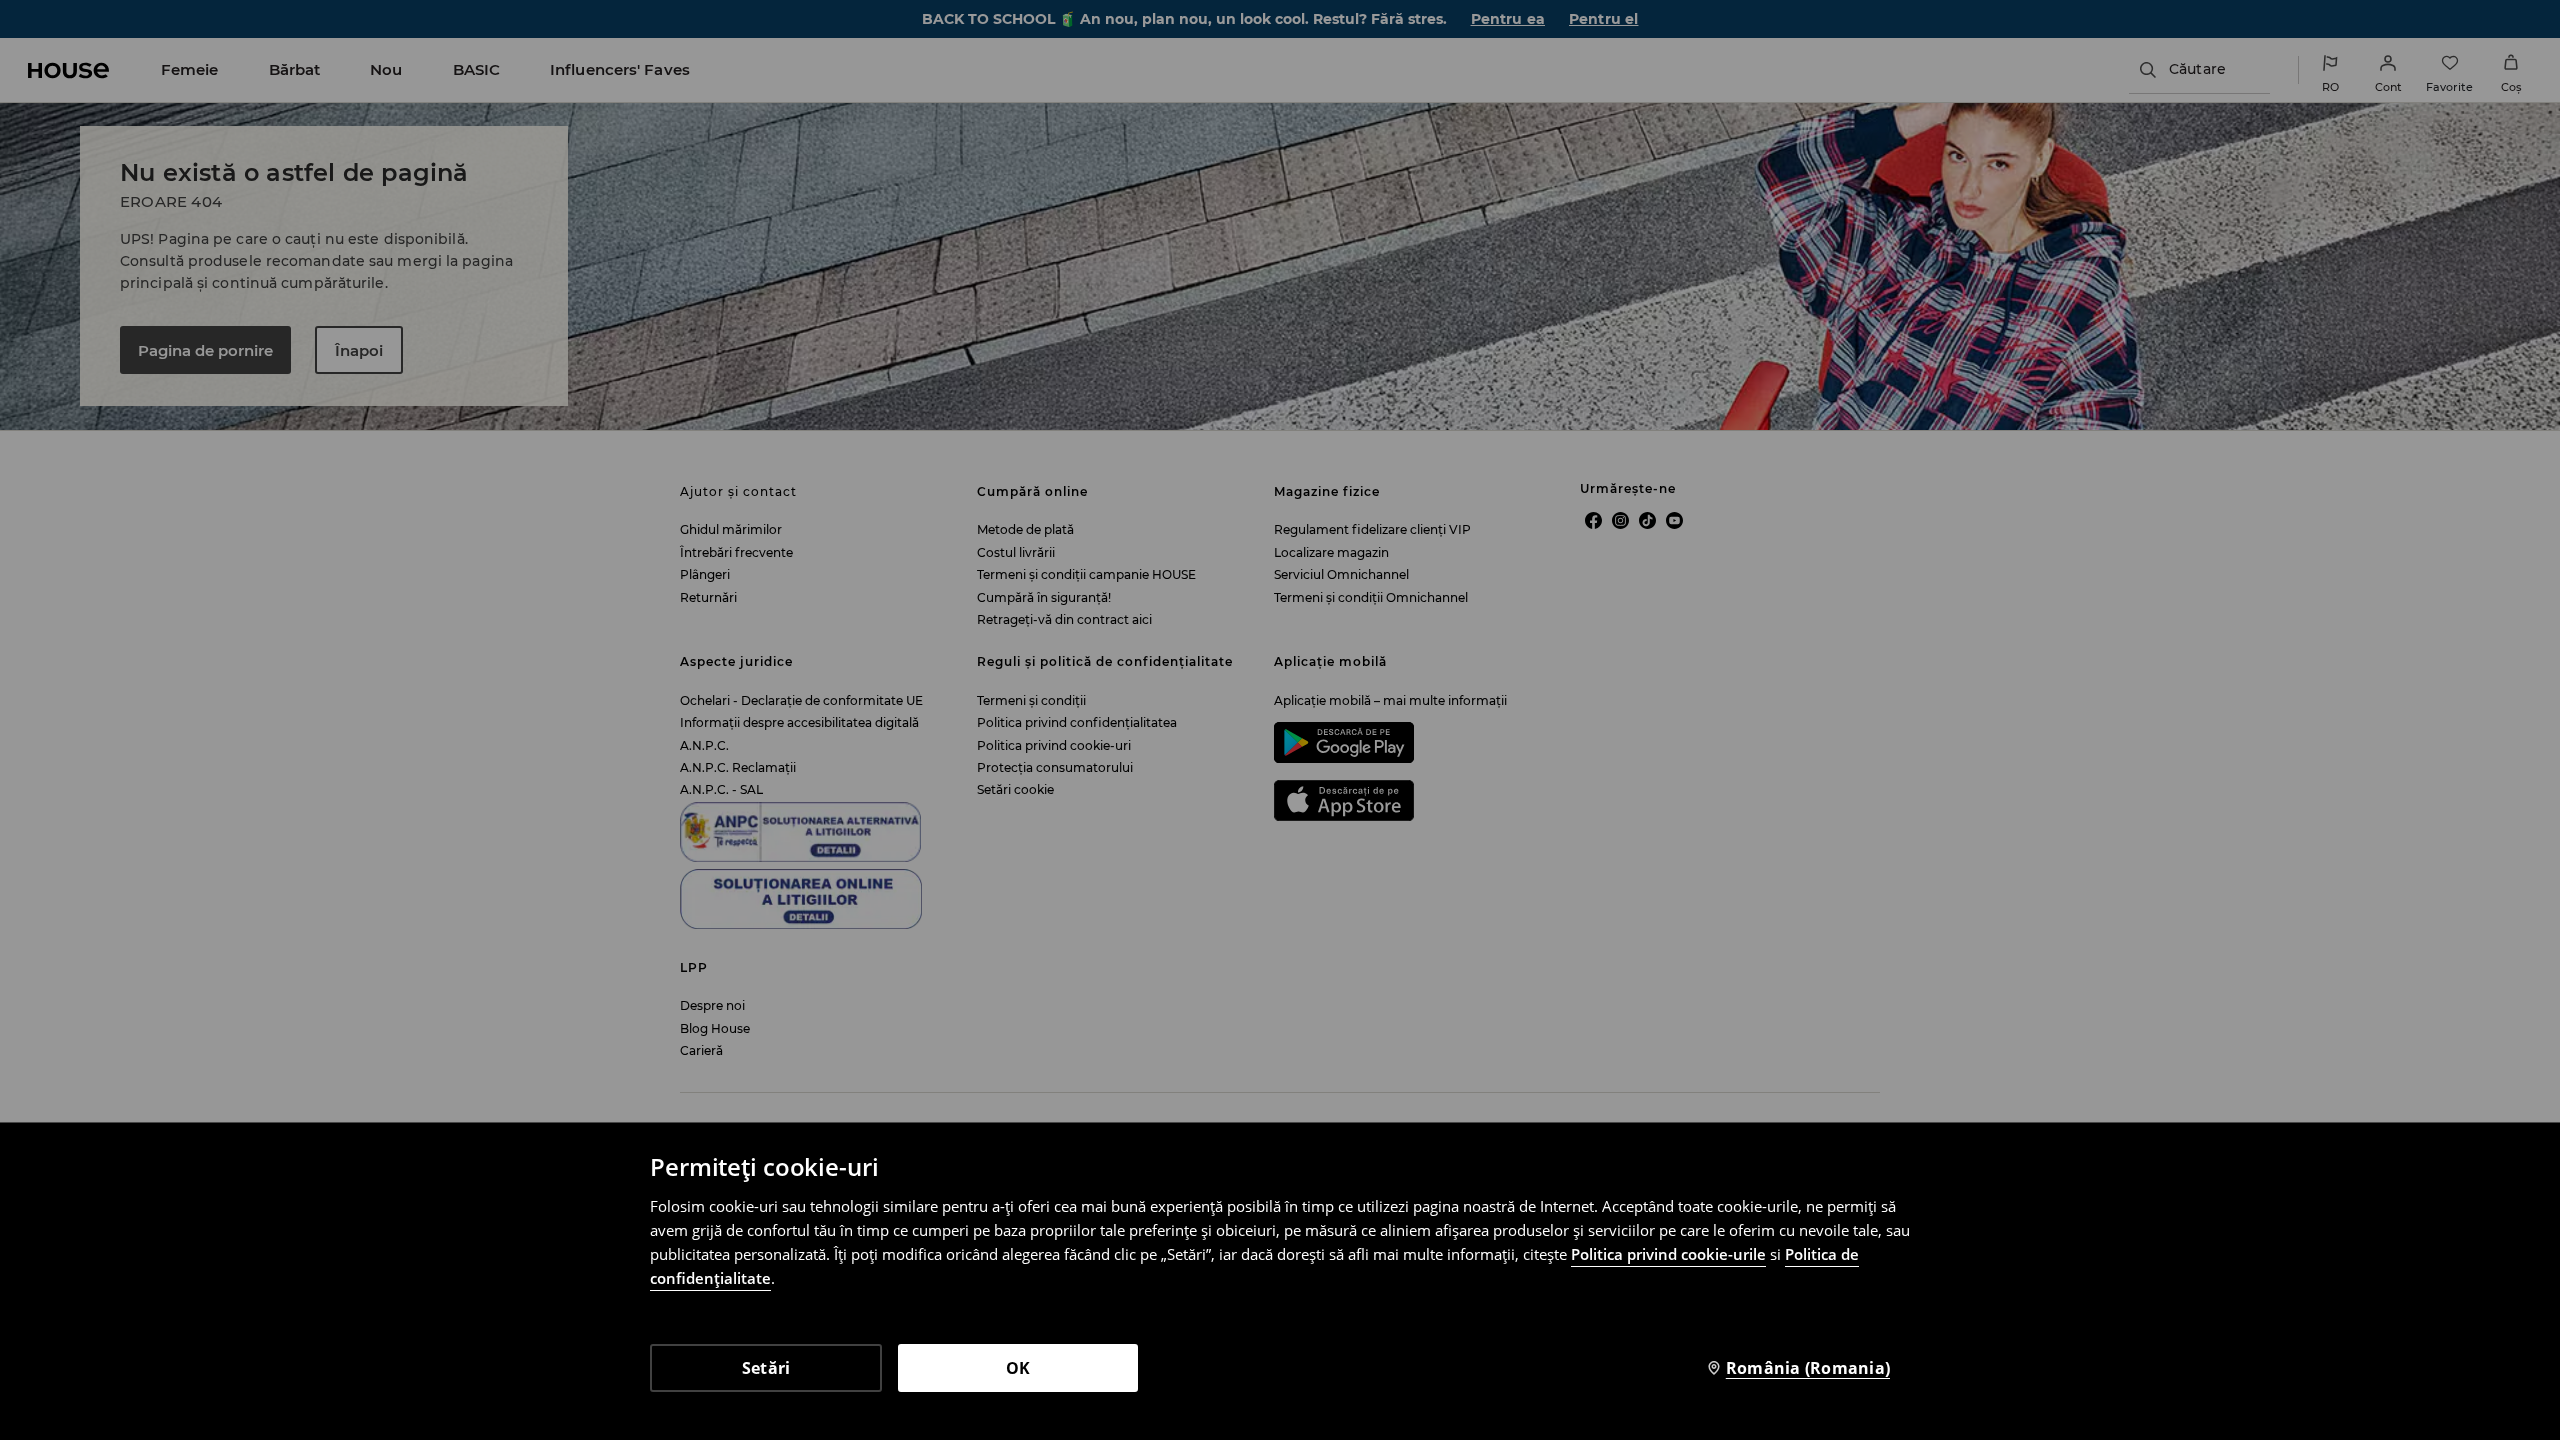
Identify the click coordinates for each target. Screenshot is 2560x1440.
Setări (766, 1368)
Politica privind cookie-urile (1668, 1254)
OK (1018, 1368)
